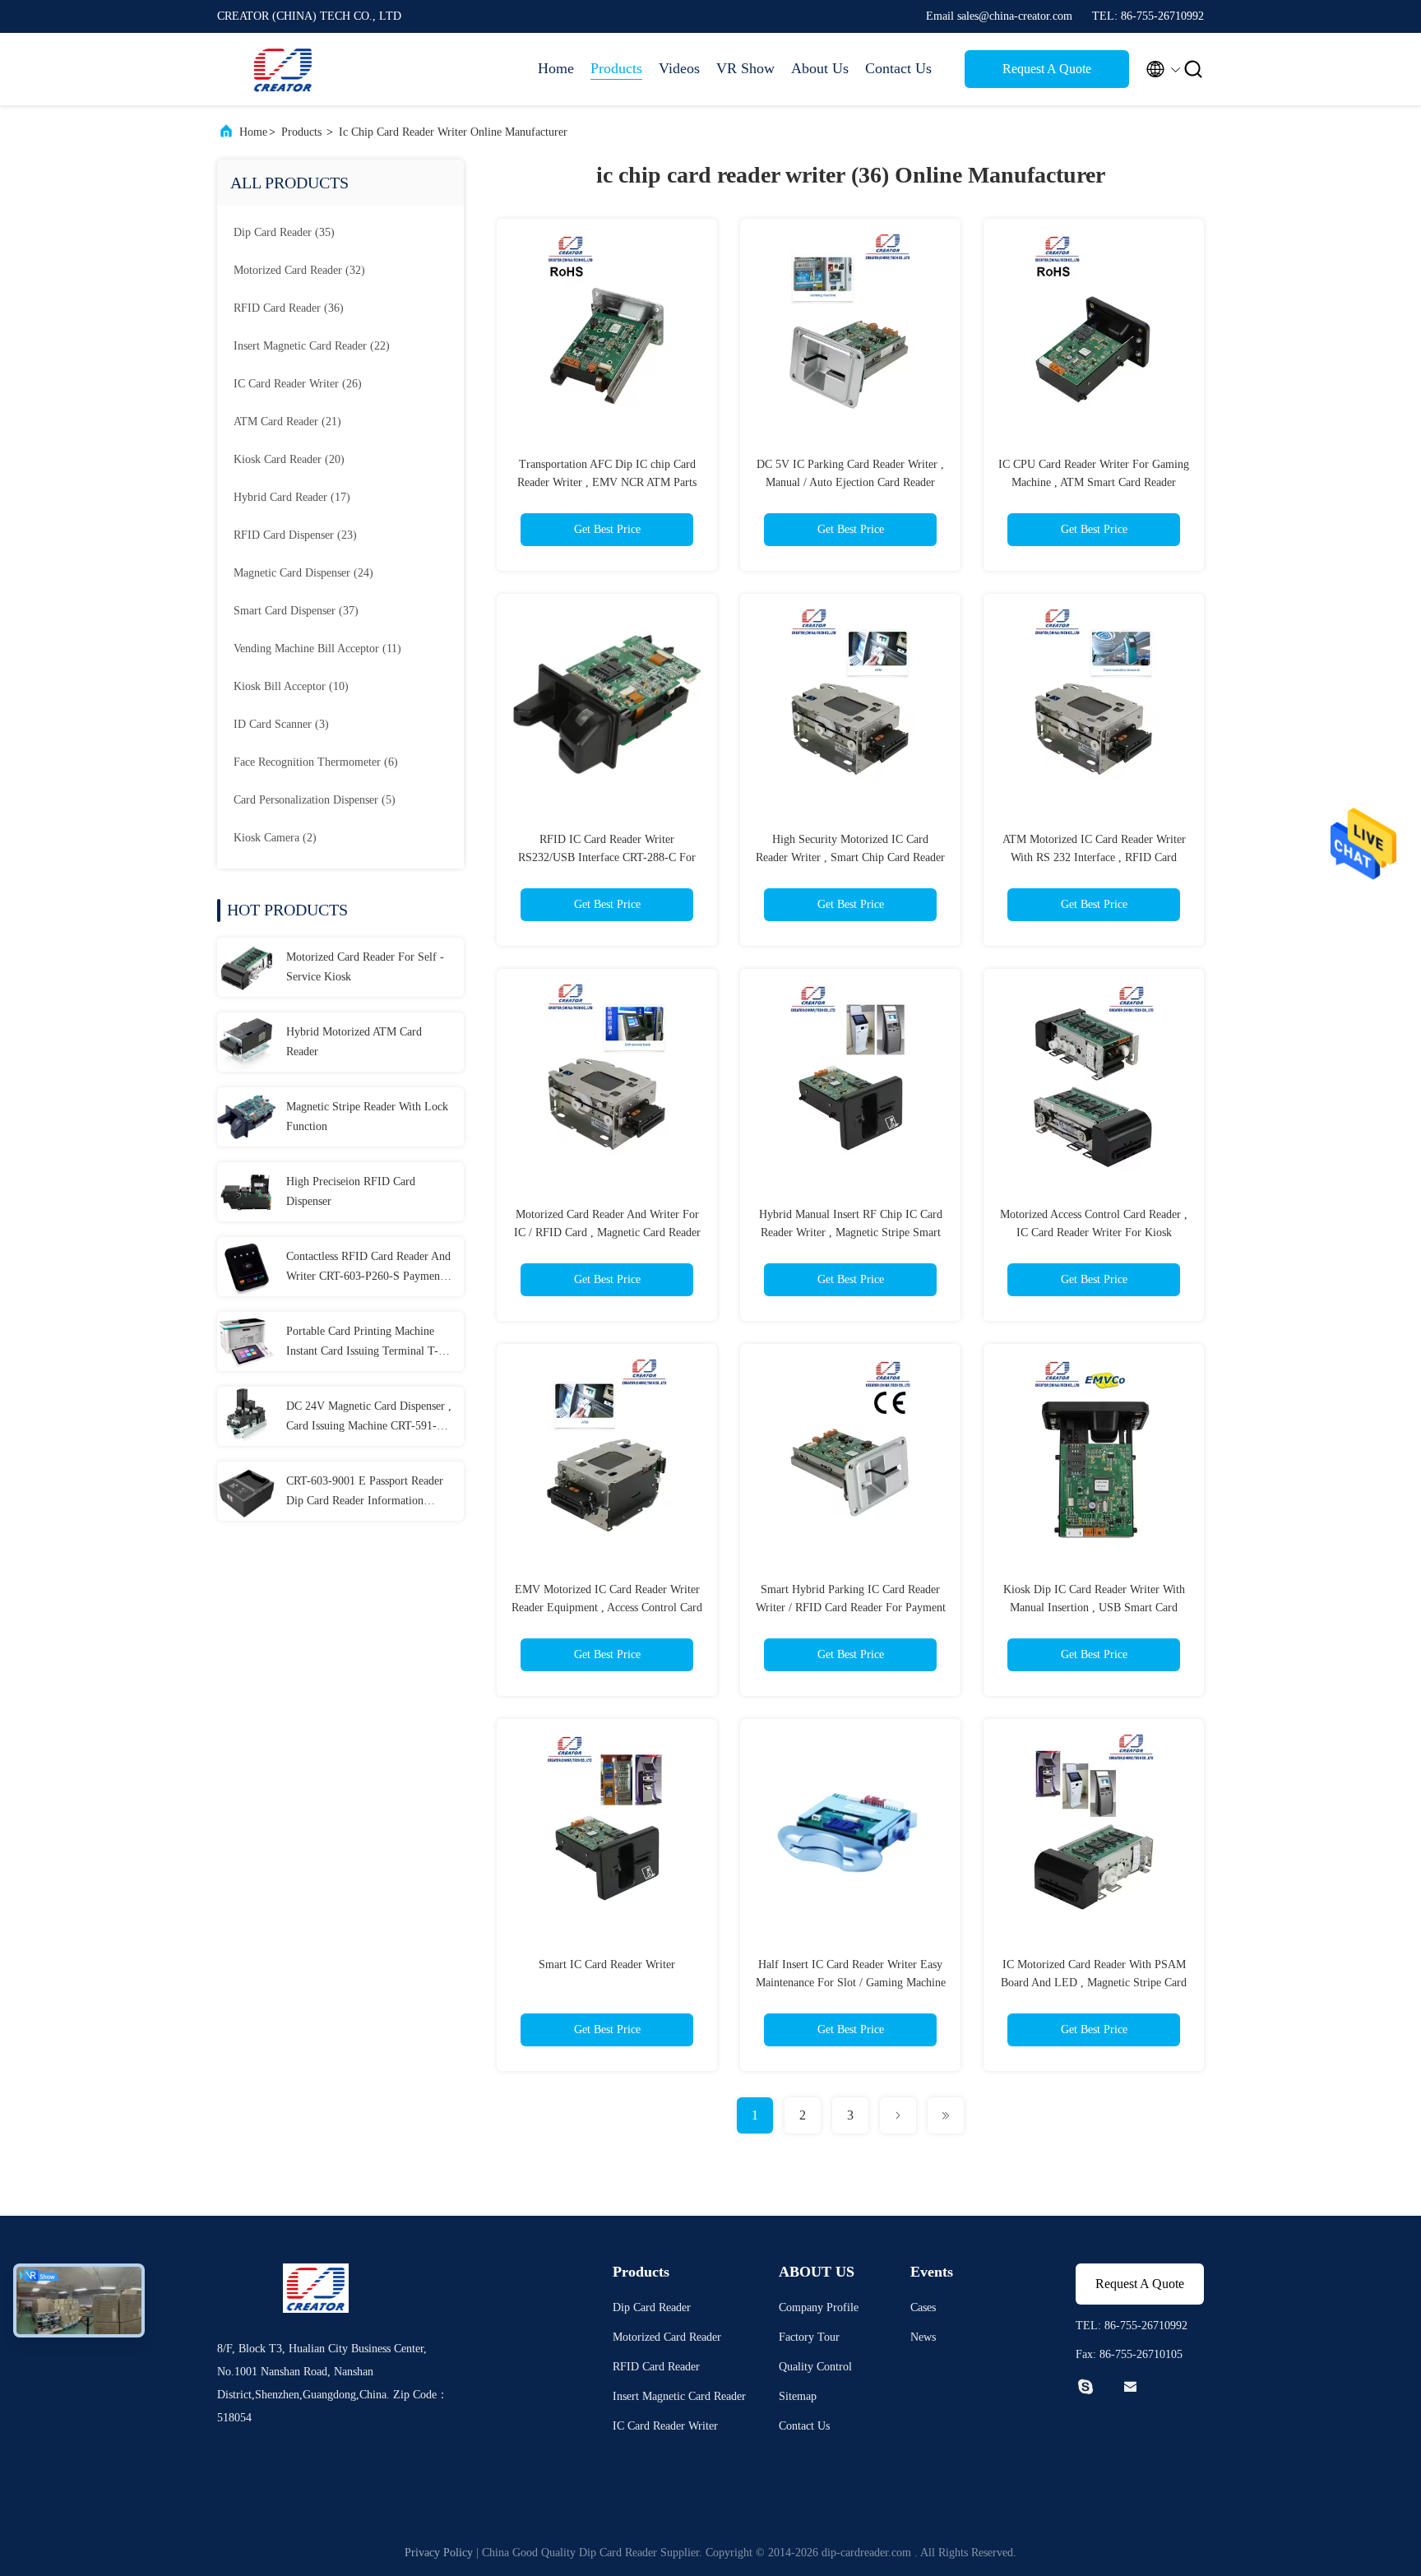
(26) (298, 384)
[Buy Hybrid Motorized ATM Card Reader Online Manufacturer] (247, 1042)
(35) (284, 232)
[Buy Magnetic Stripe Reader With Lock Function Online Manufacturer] (247, 1117)
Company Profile (819, 2307)
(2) (275, 838)
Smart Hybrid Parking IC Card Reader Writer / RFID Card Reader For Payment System (851, 1608)
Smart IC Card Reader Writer (607, 1964)
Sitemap (798, 2396)
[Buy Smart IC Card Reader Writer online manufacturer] (607, 1829)
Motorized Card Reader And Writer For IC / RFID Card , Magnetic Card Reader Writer (607, 1232)
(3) (281, 724)
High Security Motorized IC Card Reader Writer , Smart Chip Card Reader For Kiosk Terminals (850, 857)
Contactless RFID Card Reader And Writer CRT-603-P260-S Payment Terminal (368, 1268)
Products (616, 68)
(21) (287, 422)
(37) (296, 611)
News (923, 2337)
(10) (291, 686)
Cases (923, 2307)
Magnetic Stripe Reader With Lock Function (367, 1117)
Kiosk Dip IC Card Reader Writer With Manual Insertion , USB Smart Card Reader (1094, 1608)
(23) (295, 535)
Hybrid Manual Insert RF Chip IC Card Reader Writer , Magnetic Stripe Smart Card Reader (851, 1232)
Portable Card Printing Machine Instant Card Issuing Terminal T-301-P (362, 1343)
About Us (820, 68)
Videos (679, 68)
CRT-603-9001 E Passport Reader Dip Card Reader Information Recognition (365, 1493)
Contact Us (898, 68)
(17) (292, 497)
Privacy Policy (439, 2553)
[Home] (283, 69)
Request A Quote (1047, 69)
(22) (312, 346)
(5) (315, 800)
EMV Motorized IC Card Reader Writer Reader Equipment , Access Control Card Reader (607, 1608)
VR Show (745, 68)
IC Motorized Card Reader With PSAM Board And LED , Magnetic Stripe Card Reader (1094, 1983)
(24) (303, 573)
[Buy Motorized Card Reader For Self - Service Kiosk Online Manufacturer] (247, 967)
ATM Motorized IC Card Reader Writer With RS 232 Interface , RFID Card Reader (1094, 857)
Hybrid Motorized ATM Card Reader (354, 1042)
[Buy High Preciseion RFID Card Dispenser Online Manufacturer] (247, 1192)
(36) (289, 308)
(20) (289, 459)
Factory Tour (809, 2337)
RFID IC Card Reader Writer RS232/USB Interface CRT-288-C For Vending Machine (607, 857)
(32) (299, 270)
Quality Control (815, 2367)
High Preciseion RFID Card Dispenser (351, 1191)
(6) (316, 762)
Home (556, 68)
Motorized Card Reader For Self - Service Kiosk (365, 967)
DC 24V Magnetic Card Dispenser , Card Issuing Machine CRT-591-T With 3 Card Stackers (369, 1418)
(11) (317, 649)
